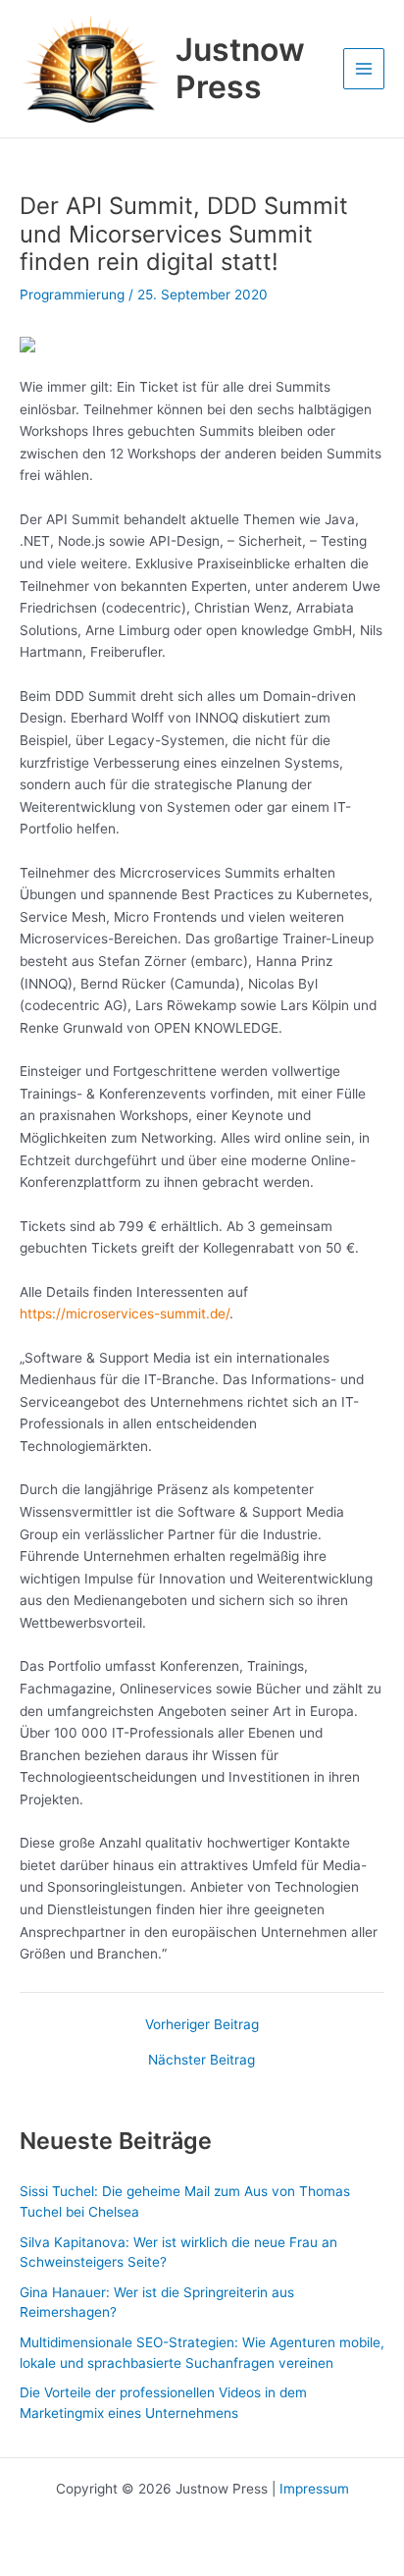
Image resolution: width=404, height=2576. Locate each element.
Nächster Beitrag (202, 2061)
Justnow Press (240, 68)
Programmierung (72, 295)
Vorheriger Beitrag (202, 2025)
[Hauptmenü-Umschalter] (364, 69)
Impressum (314, 2489)
